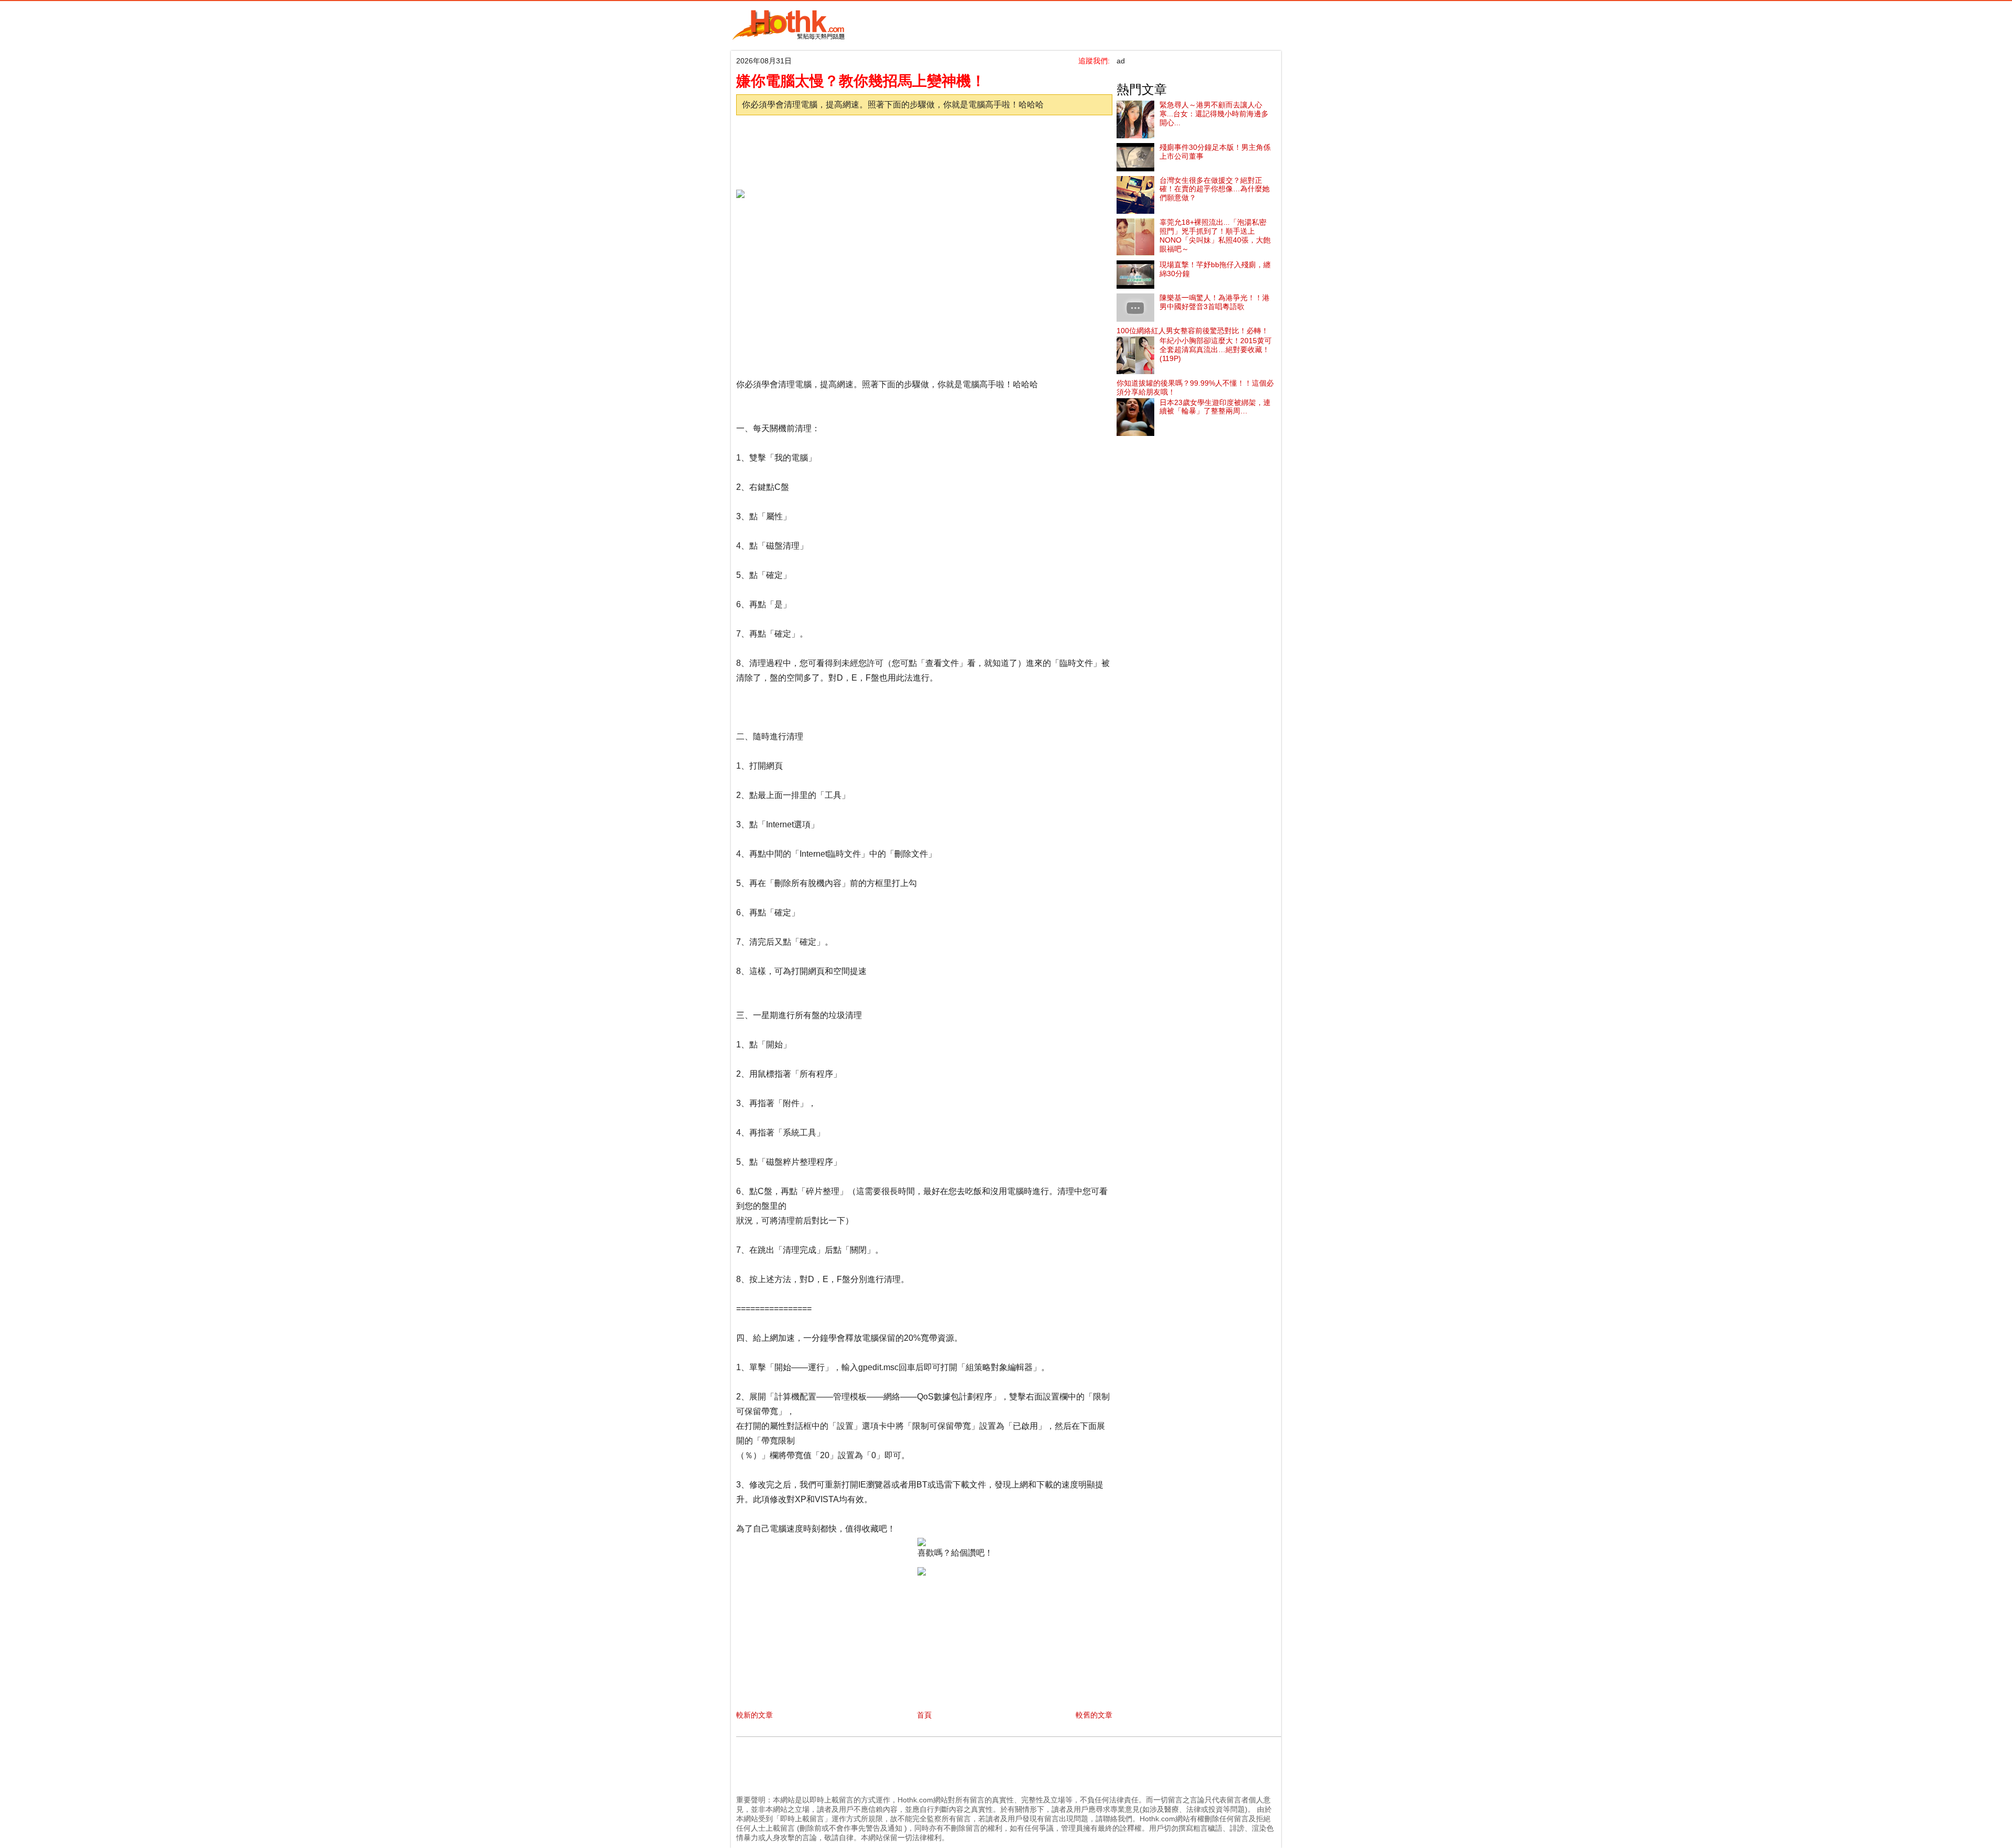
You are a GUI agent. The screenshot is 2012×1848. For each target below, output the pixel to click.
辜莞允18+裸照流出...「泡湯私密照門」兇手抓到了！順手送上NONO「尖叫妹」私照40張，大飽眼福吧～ (1215, 235)
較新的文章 (754, 1715)
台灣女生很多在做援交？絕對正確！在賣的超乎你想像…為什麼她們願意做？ (1215, 189)
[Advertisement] (922, 149)
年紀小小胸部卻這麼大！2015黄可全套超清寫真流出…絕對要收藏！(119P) (1216, 349)
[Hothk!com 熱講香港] (789, 38)
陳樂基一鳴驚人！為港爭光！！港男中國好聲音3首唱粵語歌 (1215, 302)
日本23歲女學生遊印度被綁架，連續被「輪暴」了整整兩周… (1215, 407)
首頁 (924, 1715)
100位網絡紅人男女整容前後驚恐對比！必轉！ (1193, 331)
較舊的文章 (1094, 1715)
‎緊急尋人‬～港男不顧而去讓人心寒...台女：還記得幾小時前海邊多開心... (1214, 114)
